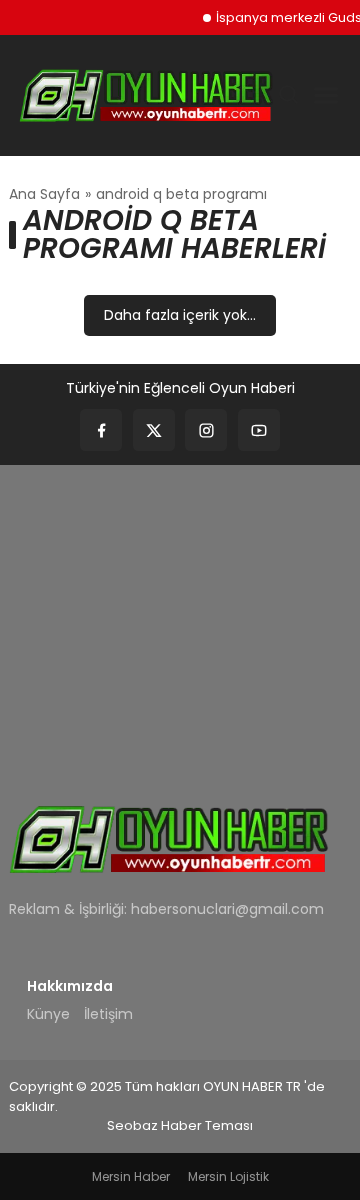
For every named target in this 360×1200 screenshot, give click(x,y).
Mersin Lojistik (228, 1176)
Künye (48, 1014)
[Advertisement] (180, 621)
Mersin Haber (131, 1176)
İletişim (108, 1014)
